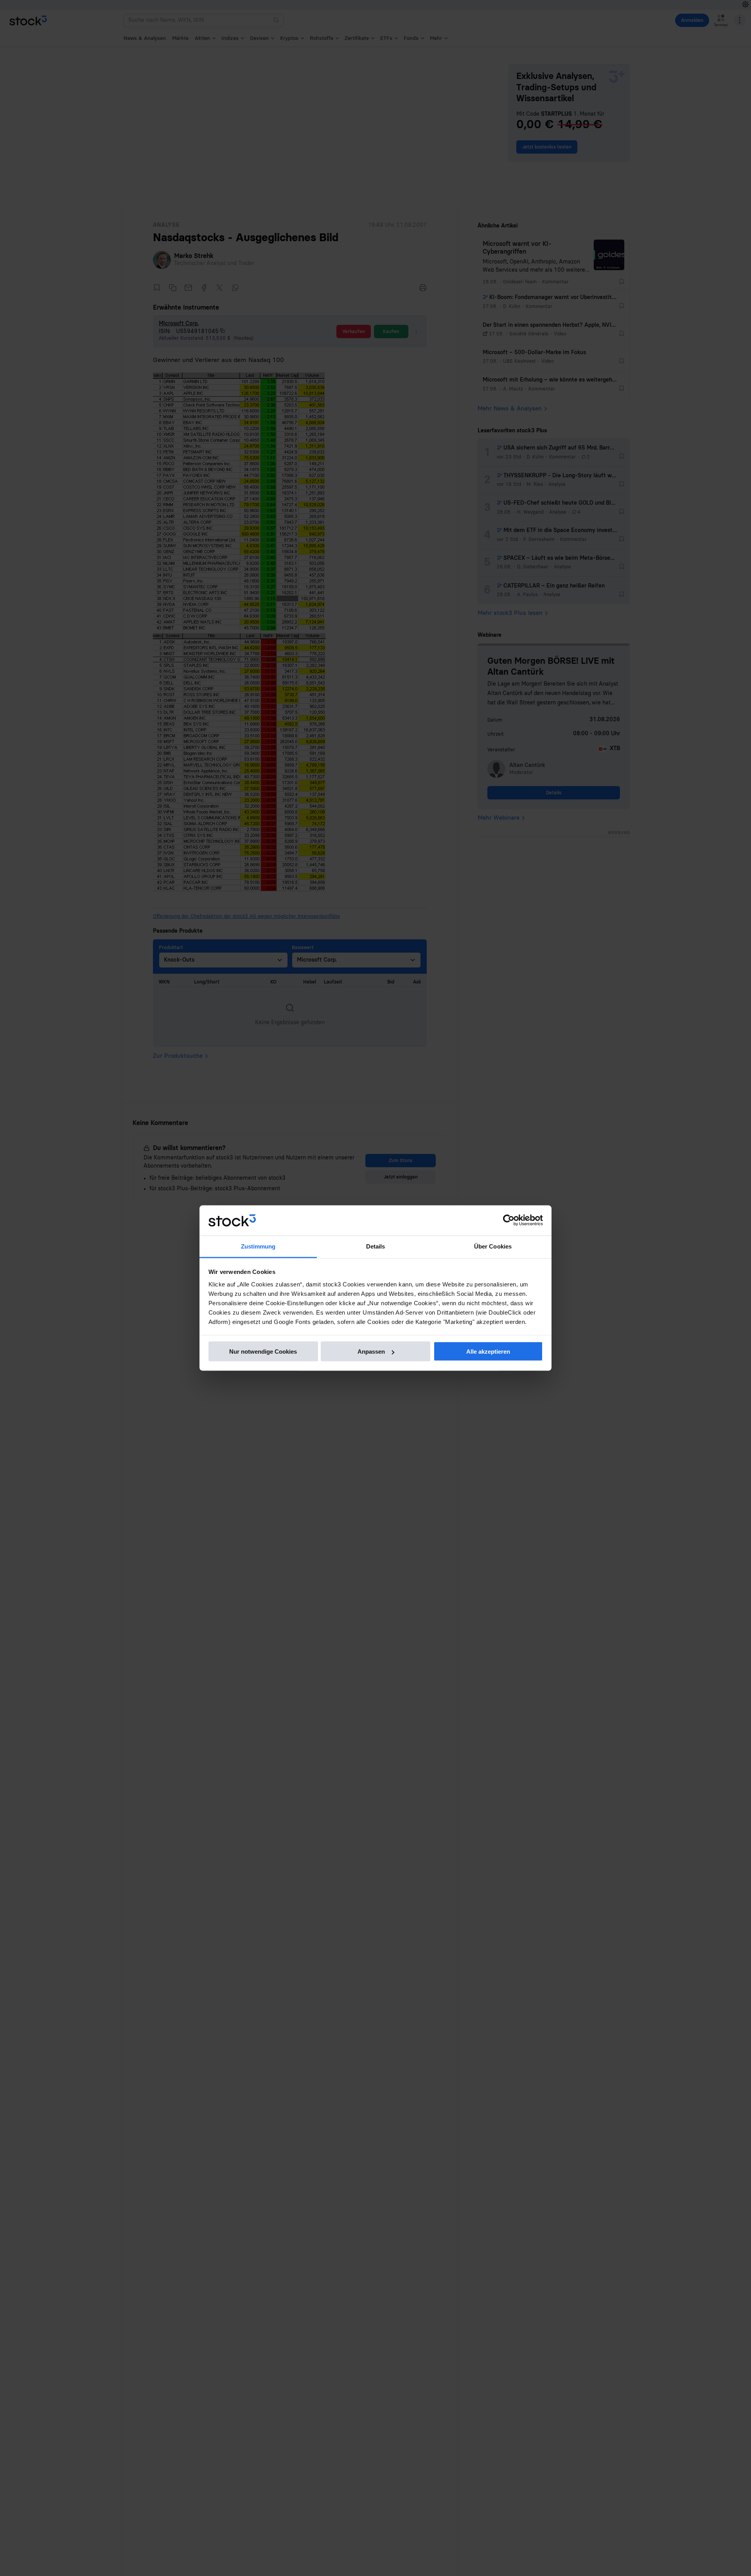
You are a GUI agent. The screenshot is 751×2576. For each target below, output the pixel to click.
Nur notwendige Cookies (263, 1352)
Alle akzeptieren (488, 1352)
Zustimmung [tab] (258, 1246)
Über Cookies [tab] (493, 1246)
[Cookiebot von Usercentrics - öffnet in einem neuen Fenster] (509, 1220)
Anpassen (371, 1352)
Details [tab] (376, 1246)
